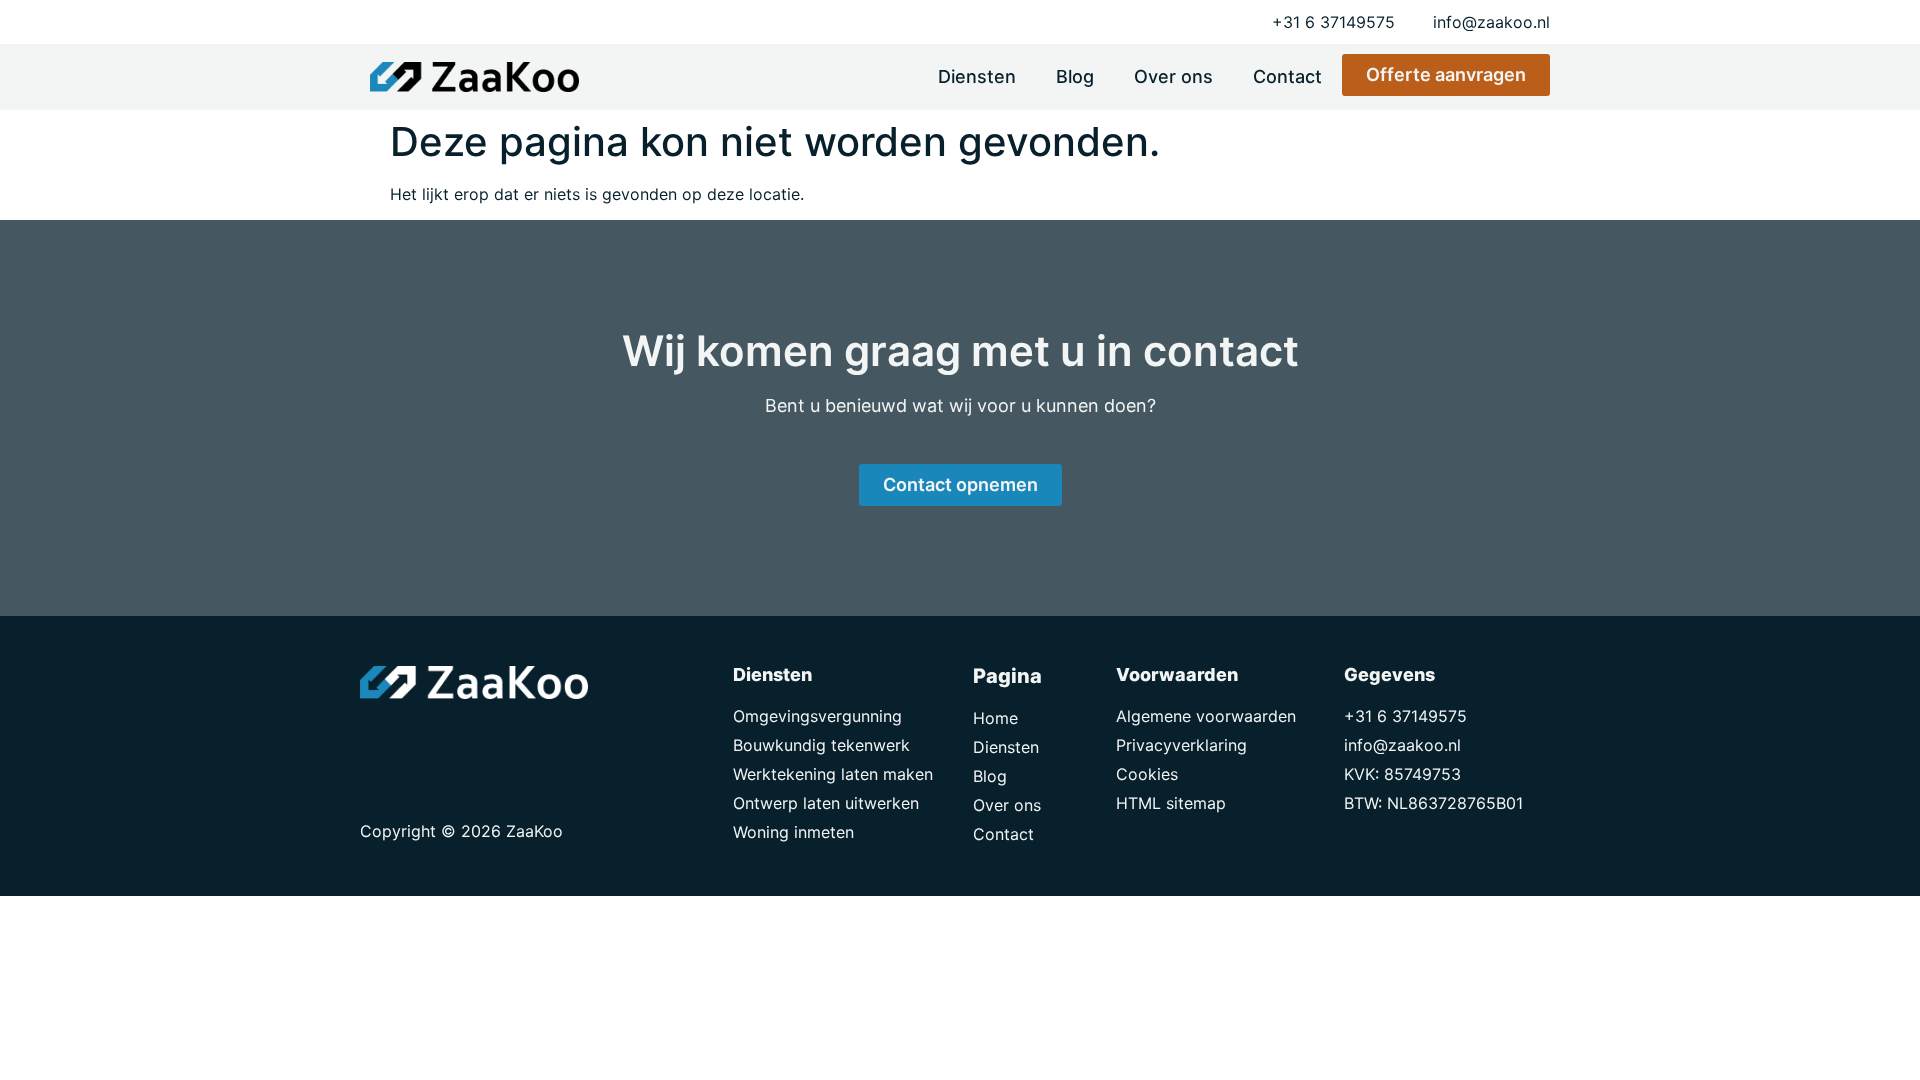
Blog (1075, 76)
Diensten (977, 76)
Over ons (1173, 76)
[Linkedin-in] (425, 739)
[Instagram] (470, 739)
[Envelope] (380, 739)
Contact (1287, 76)
